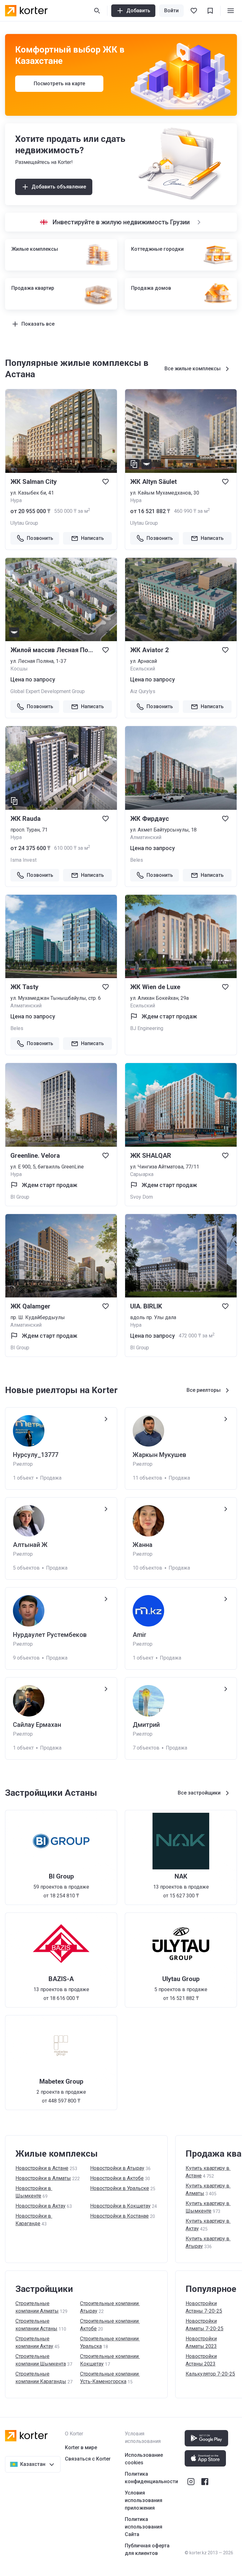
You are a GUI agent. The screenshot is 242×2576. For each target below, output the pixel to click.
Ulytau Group (24, 523)
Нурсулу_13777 (36, 1455)
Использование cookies (144, 2459)
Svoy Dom (141, 1197)
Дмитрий (146, 1725)
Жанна (143, 1545)
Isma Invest (23, 860)
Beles (137, 860)
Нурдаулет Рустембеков (50, 1635)
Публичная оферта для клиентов (147, 2549)
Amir (139, 1635)
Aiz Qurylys (143, 691)
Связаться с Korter (88, 2459)
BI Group (20, 1197)
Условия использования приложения (144, 2500)
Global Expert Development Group (48, 691)
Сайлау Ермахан (37, 1725)
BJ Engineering (147, 1028)
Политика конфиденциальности (151, 2478)
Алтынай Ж (30, 1545)
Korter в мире (81, 2447)
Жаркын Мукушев (159, 1455)
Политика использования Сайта (144, 2527)
